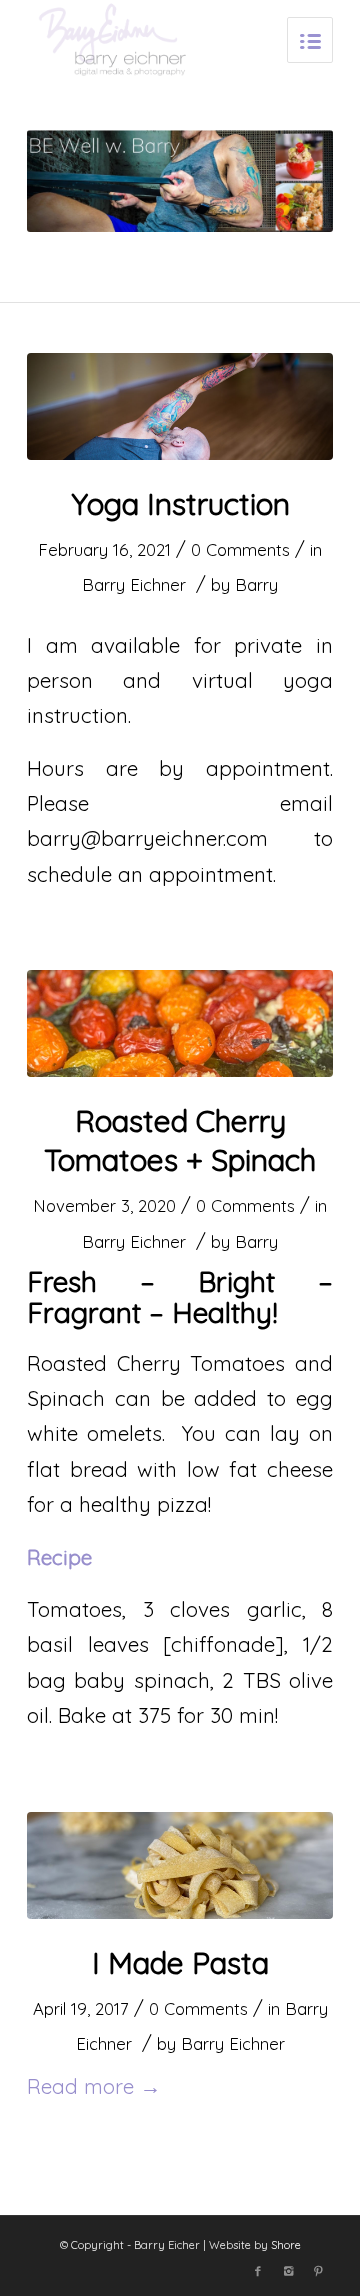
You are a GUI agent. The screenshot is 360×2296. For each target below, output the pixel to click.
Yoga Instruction (180, 504)
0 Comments (240, 549)
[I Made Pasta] (180, 1865)
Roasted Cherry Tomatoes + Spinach (180, 1140)
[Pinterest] (318, 2271)
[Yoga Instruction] (180, 406)
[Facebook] (258, 2271)
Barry (256, 584)
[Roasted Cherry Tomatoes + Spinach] (180, 1023)
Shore (286, 2245)
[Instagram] (288, 2271)
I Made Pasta (180, 1963)
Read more (94, 2086)
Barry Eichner (134, 584)
